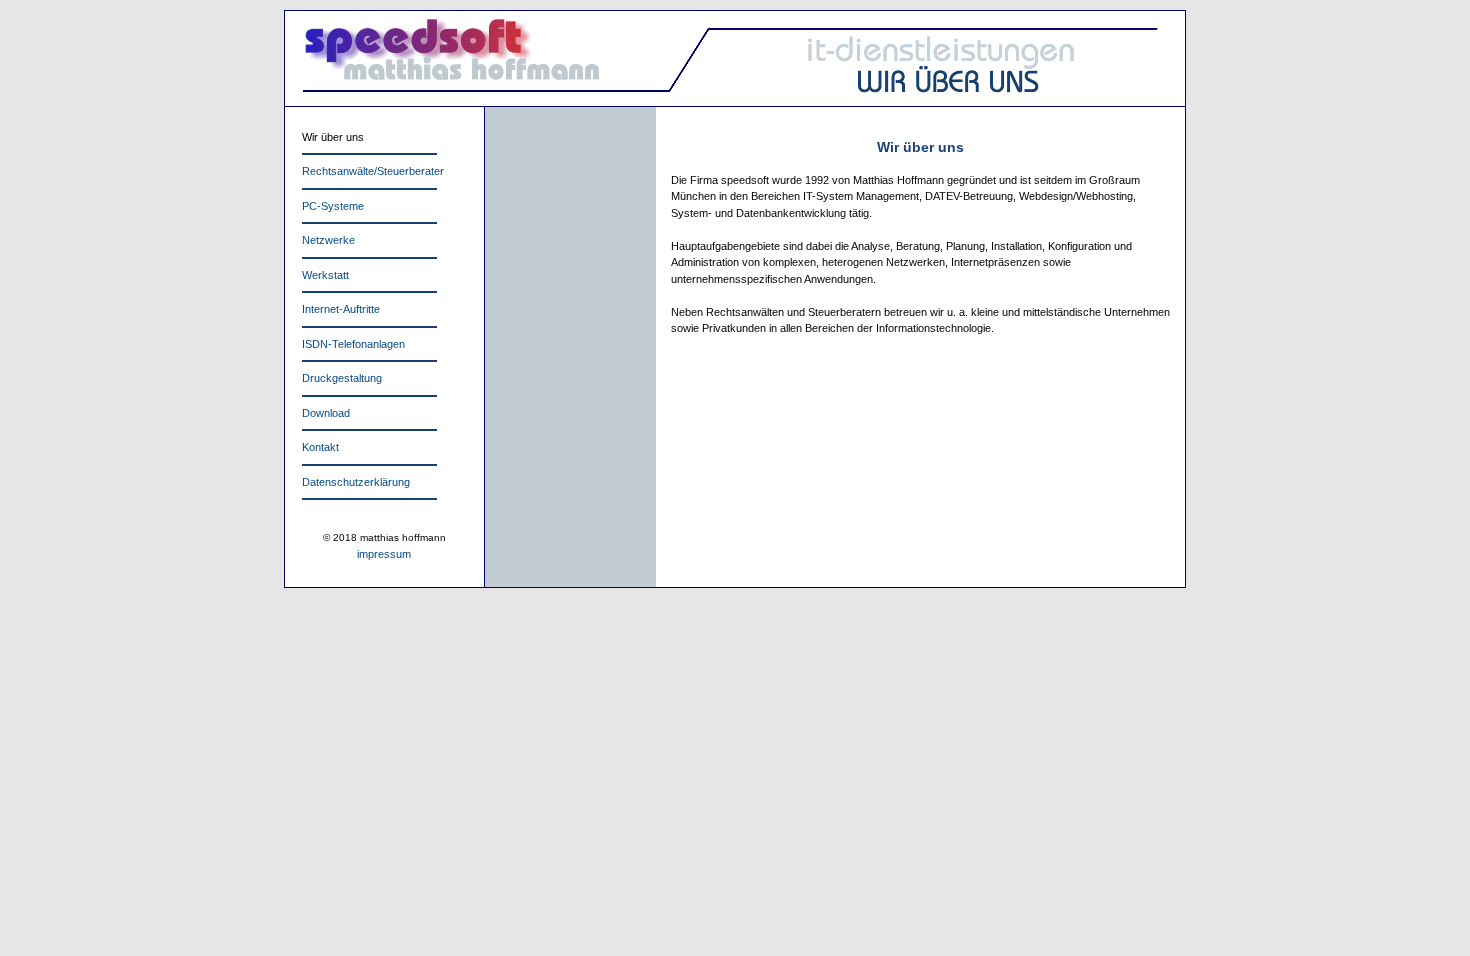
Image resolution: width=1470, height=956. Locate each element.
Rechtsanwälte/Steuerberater (373, 171)
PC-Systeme (333, 206)
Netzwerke (328, 240)
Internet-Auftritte (341, 309)
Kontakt (320, 447)
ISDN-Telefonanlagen (353, 344)
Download (326, 413)
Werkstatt (325, 275)
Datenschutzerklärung (356, 482)
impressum (384, 554)
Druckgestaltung (342, 378)
